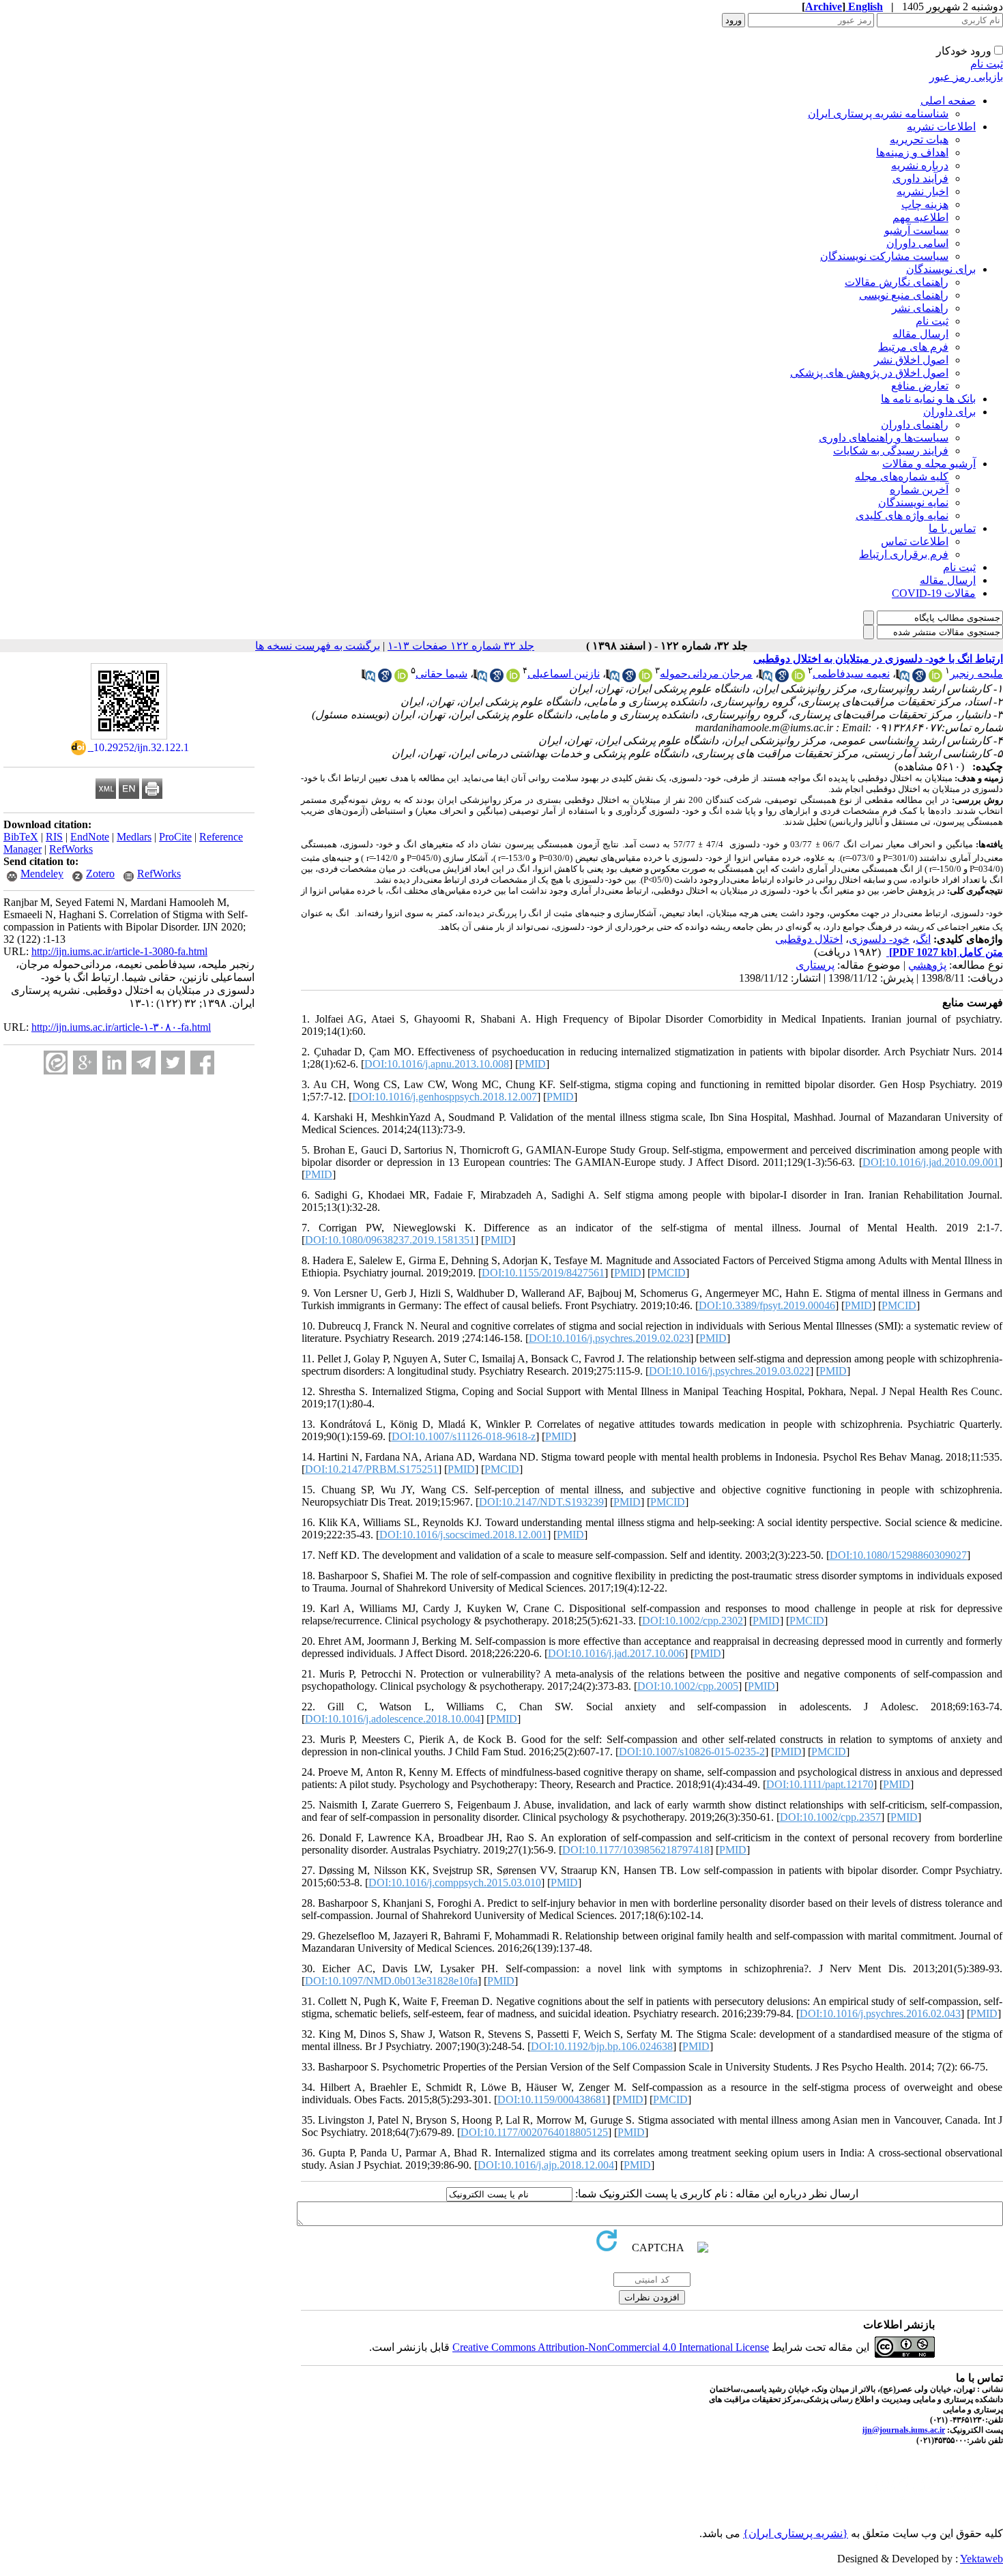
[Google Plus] (85, 1063)
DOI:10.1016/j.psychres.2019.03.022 (729, 1371)
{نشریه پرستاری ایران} (796, 2533)
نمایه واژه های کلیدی (902, 515)
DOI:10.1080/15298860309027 (898, 1555)
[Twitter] (173, 1063)
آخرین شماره (919, 489)
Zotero (100, 874)
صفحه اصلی (948, 101)
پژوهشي (927, 965)
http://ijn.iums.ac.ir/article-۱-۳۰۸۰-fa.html (121, 1027)
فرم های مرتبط (913, 347)
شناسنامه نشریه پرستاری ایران (878, 114)
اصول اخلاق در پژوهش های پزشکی (869, 373)
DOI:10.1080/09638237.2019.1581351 (390, 1240)
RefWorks (71, 849)
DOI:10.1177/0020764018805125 (534, 2132)
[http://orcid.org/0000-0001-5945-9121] (645, 678)
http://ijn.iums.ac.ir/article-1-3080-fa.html (119, 951)
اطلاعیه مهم (920, 217)
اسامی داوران (917, 243)
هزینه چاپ (925, 204)
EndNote (90, 837)
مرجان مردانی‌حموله (706, 674)
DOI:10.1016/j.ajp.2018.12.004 (546, 2165)
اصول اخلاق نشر (911, 360)
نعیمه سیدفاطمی (851, 674)
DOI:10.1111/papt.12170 (820, 1784)
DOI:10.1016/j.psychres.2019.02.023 (609, 1338)
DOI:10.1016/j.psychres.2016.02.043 (880, 2014)
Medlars (134, 837)
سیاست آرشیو (916, 230)
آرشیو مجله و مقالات (929, 464)
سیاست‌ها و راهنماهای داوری (884, 438)
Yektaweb (982, 2559)
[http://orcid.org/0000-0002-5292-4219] (798, 678)
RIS (54, 837)
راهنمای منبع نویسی (904, 295)
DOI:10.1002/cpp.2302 (693, 1621)
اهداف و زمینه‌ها (912, 152)
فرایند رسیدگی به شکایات (891, 451)
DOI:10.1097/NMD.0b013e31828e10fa (391, 1981)
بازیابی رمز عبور (966, 77)
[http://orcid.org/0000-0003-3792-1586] (513, 678)
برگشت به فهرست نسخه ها (318, 646)
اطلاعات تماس (915, 541)
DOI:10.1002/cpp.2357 (830, 1817)
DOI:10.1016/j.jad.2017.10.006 (616, 1653)
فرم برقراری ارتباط (904, 554)
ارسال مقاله (920, 334)
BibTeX (21, 837)
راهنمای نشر (920, 308)
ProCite (175, 837)
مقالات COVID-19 (934, 593)
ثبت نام (987, 64)
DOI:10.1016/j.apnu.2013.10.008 (437, 1064)
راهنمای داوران (915, 425)
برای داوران (949, 412)
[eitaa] (56, 1063)
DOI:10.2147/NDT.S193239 (541, 1502)
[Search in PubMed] (903, 678)
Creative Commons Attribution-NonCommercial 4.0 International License (611, 2347)
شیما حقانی (441, 674)
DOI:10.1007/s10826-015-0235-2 (692, 1752)
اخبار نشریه (922, 191)
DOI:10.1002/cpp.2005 (688, 1686)
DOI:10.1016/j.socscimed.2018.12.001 (463, 1535)
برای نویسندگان (941, 269)
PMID (532, 1064)
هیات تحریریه (919, 140)
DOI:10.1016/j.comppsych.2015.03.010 (455, 1883)
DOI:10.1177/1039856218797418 (636, 1850)
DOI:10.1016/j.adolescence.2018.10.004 (393, 1719)
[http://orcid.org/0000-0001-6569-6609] (935, 678)
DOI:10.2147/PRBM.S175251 (372, 1469)
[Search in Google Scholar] (919, 678)
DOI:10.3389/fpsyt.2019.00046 (767, 1305)
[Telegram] (144, 1063)
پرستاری (815, 965)
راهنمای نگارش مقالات (897, 282)
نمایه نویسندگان (913, 502)
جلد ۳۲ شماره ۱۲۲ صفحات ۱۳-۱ (461, 646)
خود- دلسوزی (879, 939)
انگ (923, 939)
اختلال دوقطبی (809, 939)
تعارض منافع (920, 386)
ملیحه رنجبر (976, 674)
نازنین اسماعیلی (564, 674)
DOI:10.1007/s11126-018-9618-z (464, 1436)
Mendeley (42, 874)
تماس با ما (952, 528)
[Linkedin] (114, 1063)
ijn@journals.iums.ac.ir (904, 2430)
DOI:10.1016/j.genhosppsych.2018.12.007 (445, 1097)
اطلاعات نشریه (941, 127)
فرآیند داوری (920, 178)
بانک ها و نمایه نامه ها (928, 399)
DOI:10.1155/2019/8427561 (543, 1273)
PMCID (668, 1273)
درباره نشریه (920, 165)
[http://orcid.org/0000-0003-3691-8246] (401, 678)
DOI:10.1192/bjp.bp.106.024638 (602, 2046)
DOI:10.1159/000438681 (552, 2099)
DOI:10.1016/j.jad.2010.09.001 (931, 1162)
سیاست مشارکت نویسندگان (884, 256)
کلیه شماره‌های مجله (902, 477)
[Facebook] (202, 1063)
